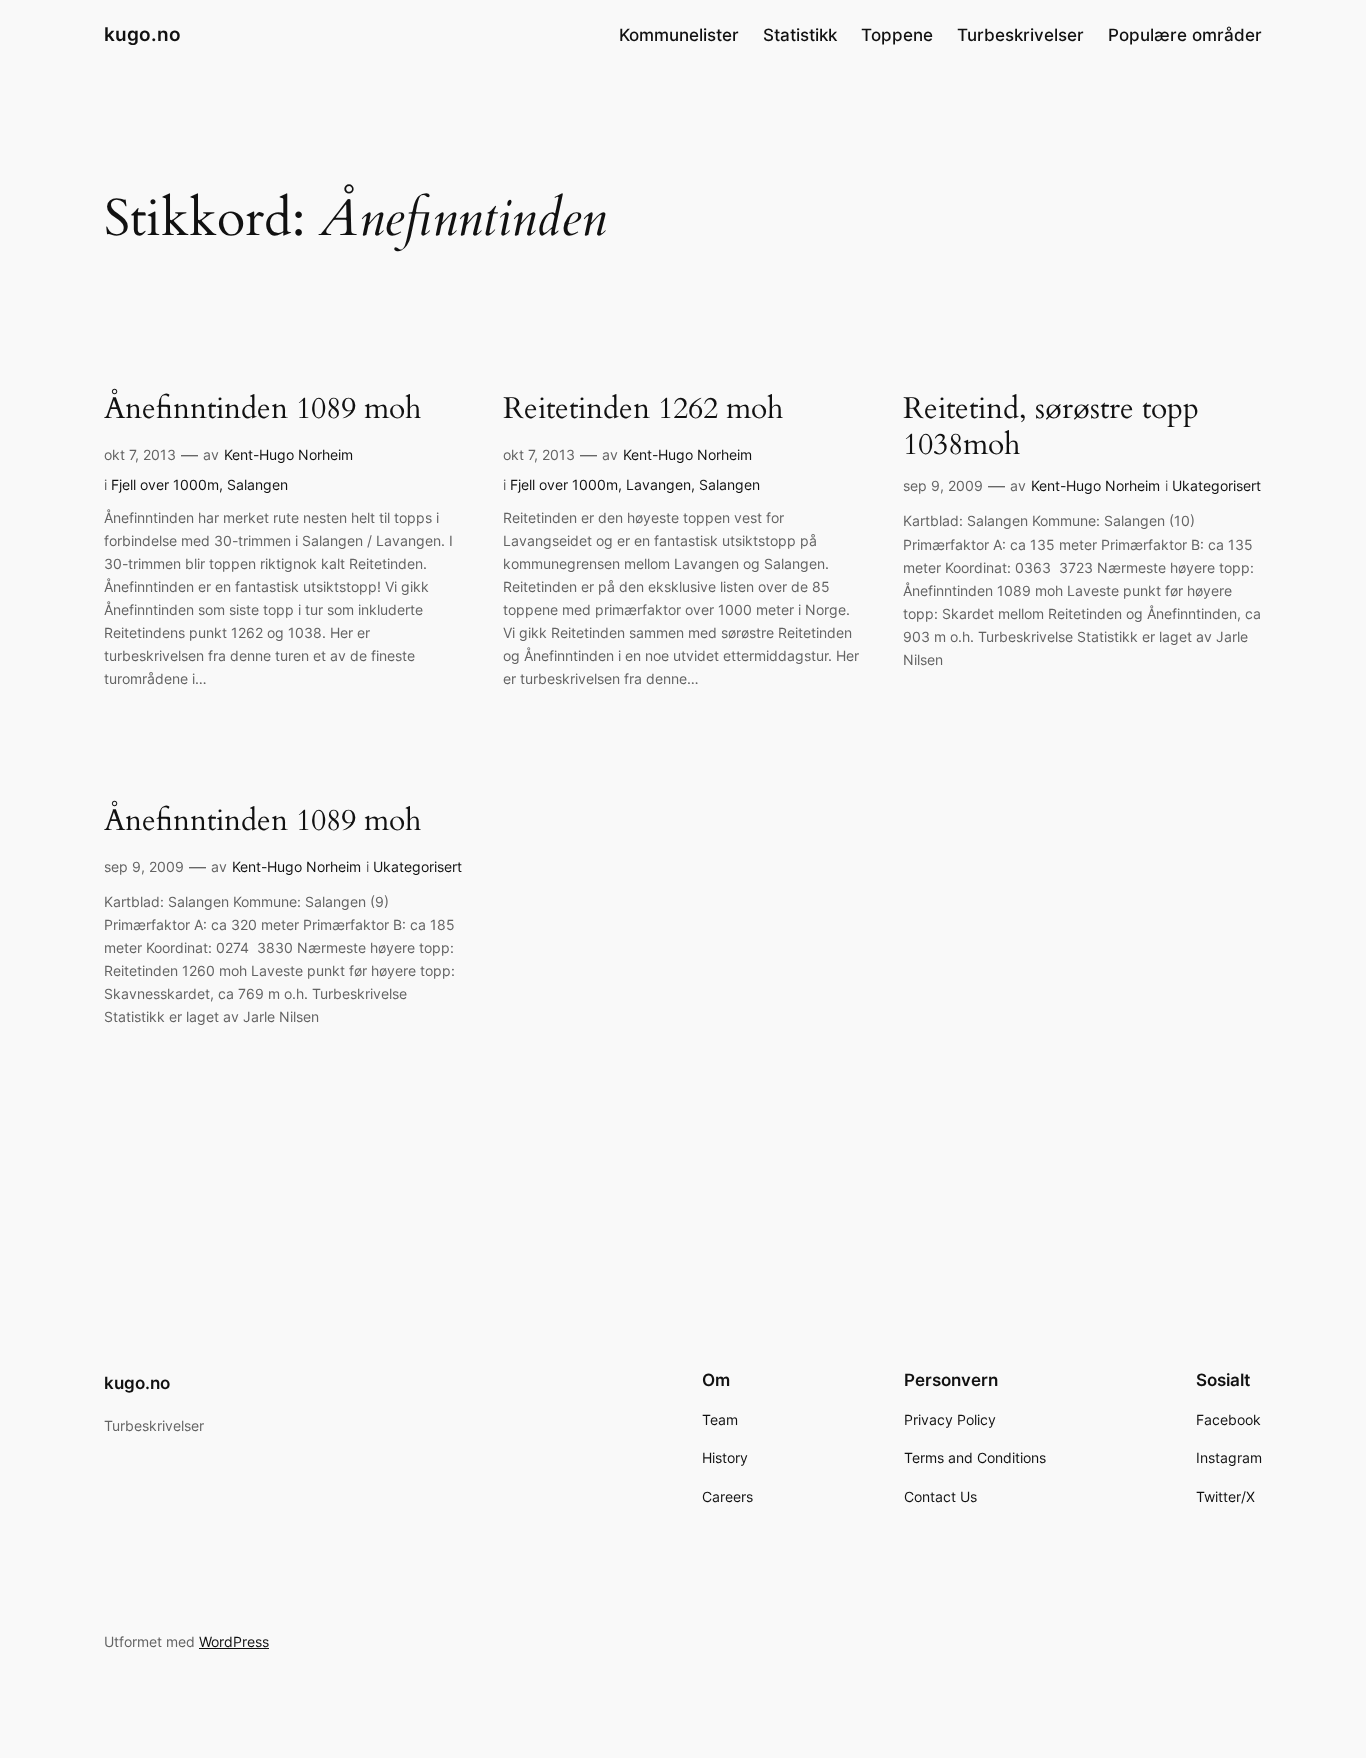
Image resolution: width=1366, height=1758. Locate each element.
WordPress (234, 1641)
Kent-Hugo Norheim (288, 454)
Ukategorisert (1216, 485)
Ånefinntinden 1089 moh (262, 410)
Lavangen (658, 484)
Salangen (257, 484)
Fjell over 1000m (165, 484)
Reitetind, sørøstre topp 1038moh (1051, 427)
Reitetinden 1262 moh (643, 410)
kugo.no (142, 34)
